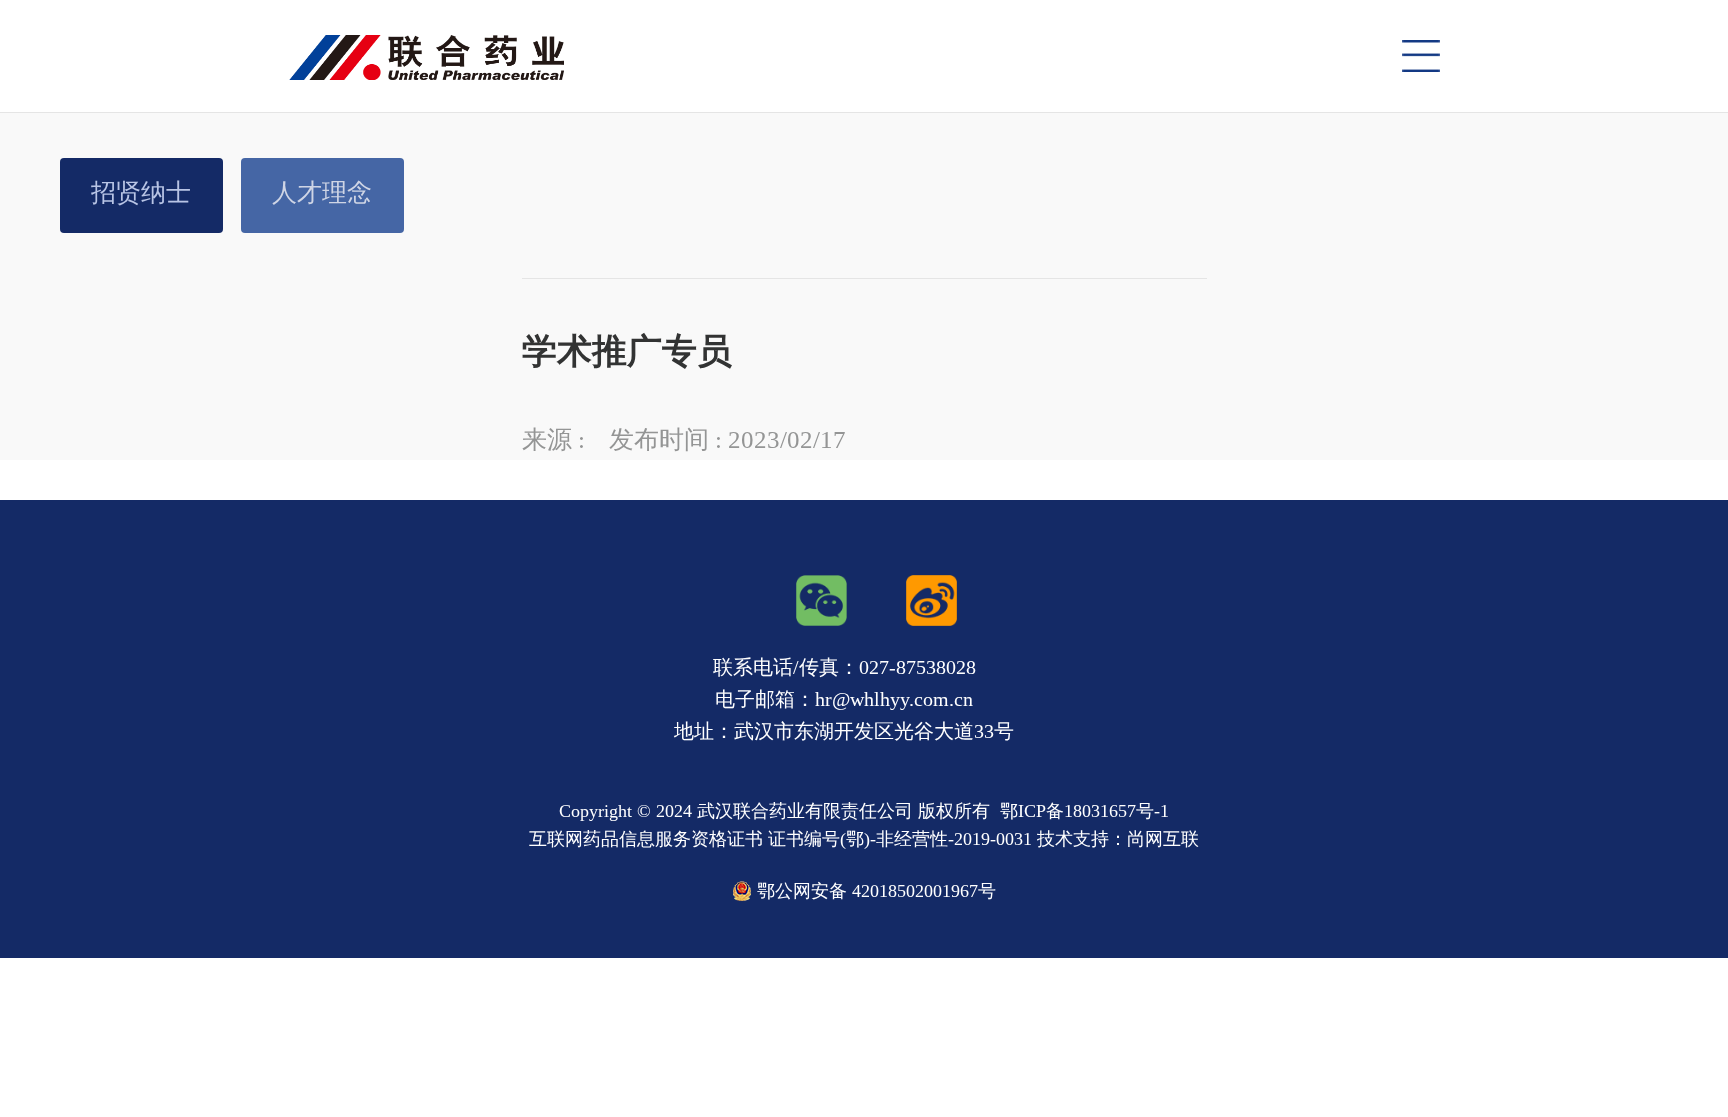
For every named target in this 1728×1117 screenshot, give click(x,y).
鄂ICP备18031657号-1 (1084, 811)
